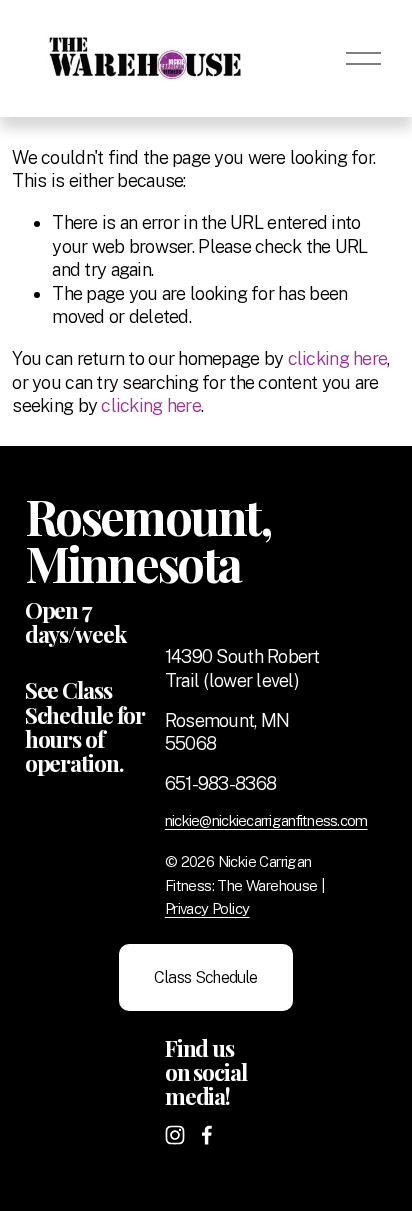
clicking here (338, 358)
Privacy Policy (207, 908)
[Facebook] (207, 1135)
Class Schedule (205, 977)
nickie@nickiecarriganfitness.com (266, 820)
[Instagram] (175, 1135)
